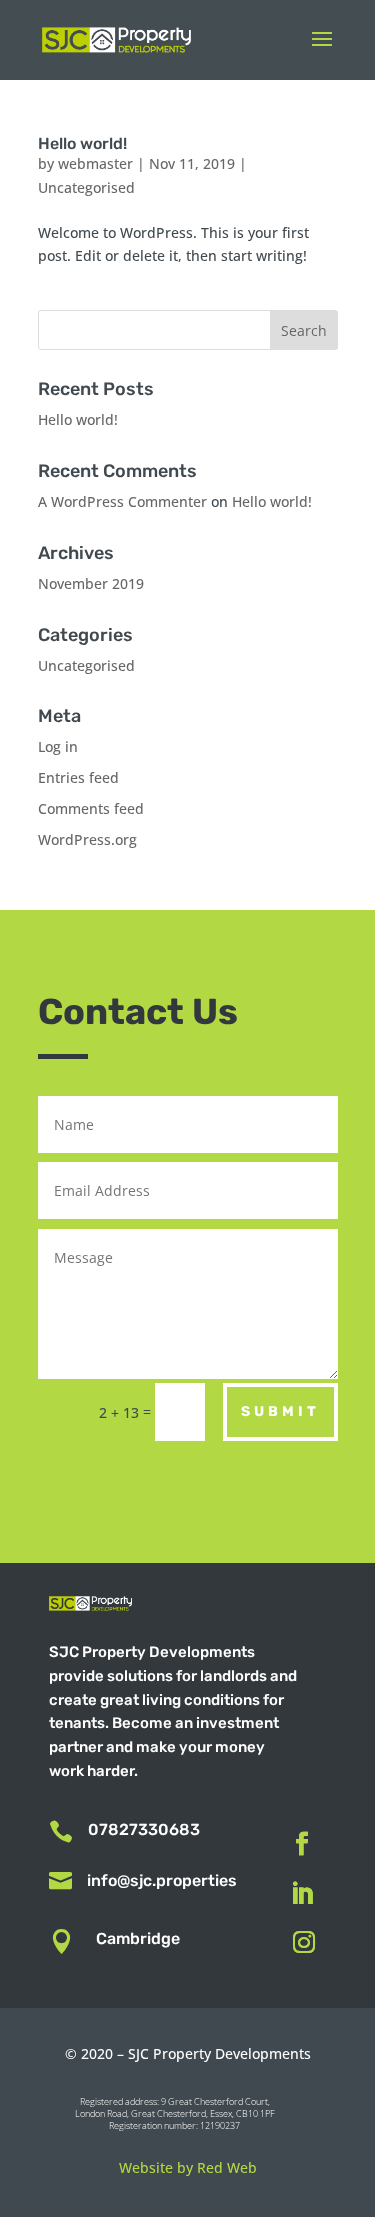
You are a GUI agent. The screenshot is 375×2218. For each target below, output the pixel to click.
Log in (58, 746)
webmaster (95, 163)
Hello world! (82, 143)
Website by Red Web (188, 2167)
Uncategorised (86, 187)
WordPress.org (87, 839)
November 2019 (91, 583)
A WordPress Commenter (122, 501)
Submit (280, 1411)
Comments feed (91, 808)
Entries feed (78, 777)
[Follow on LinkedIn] (302, 1894)
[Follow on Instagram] (304, 1942)
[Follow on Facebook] (302, 1844)
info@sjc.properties (162, 1880)
